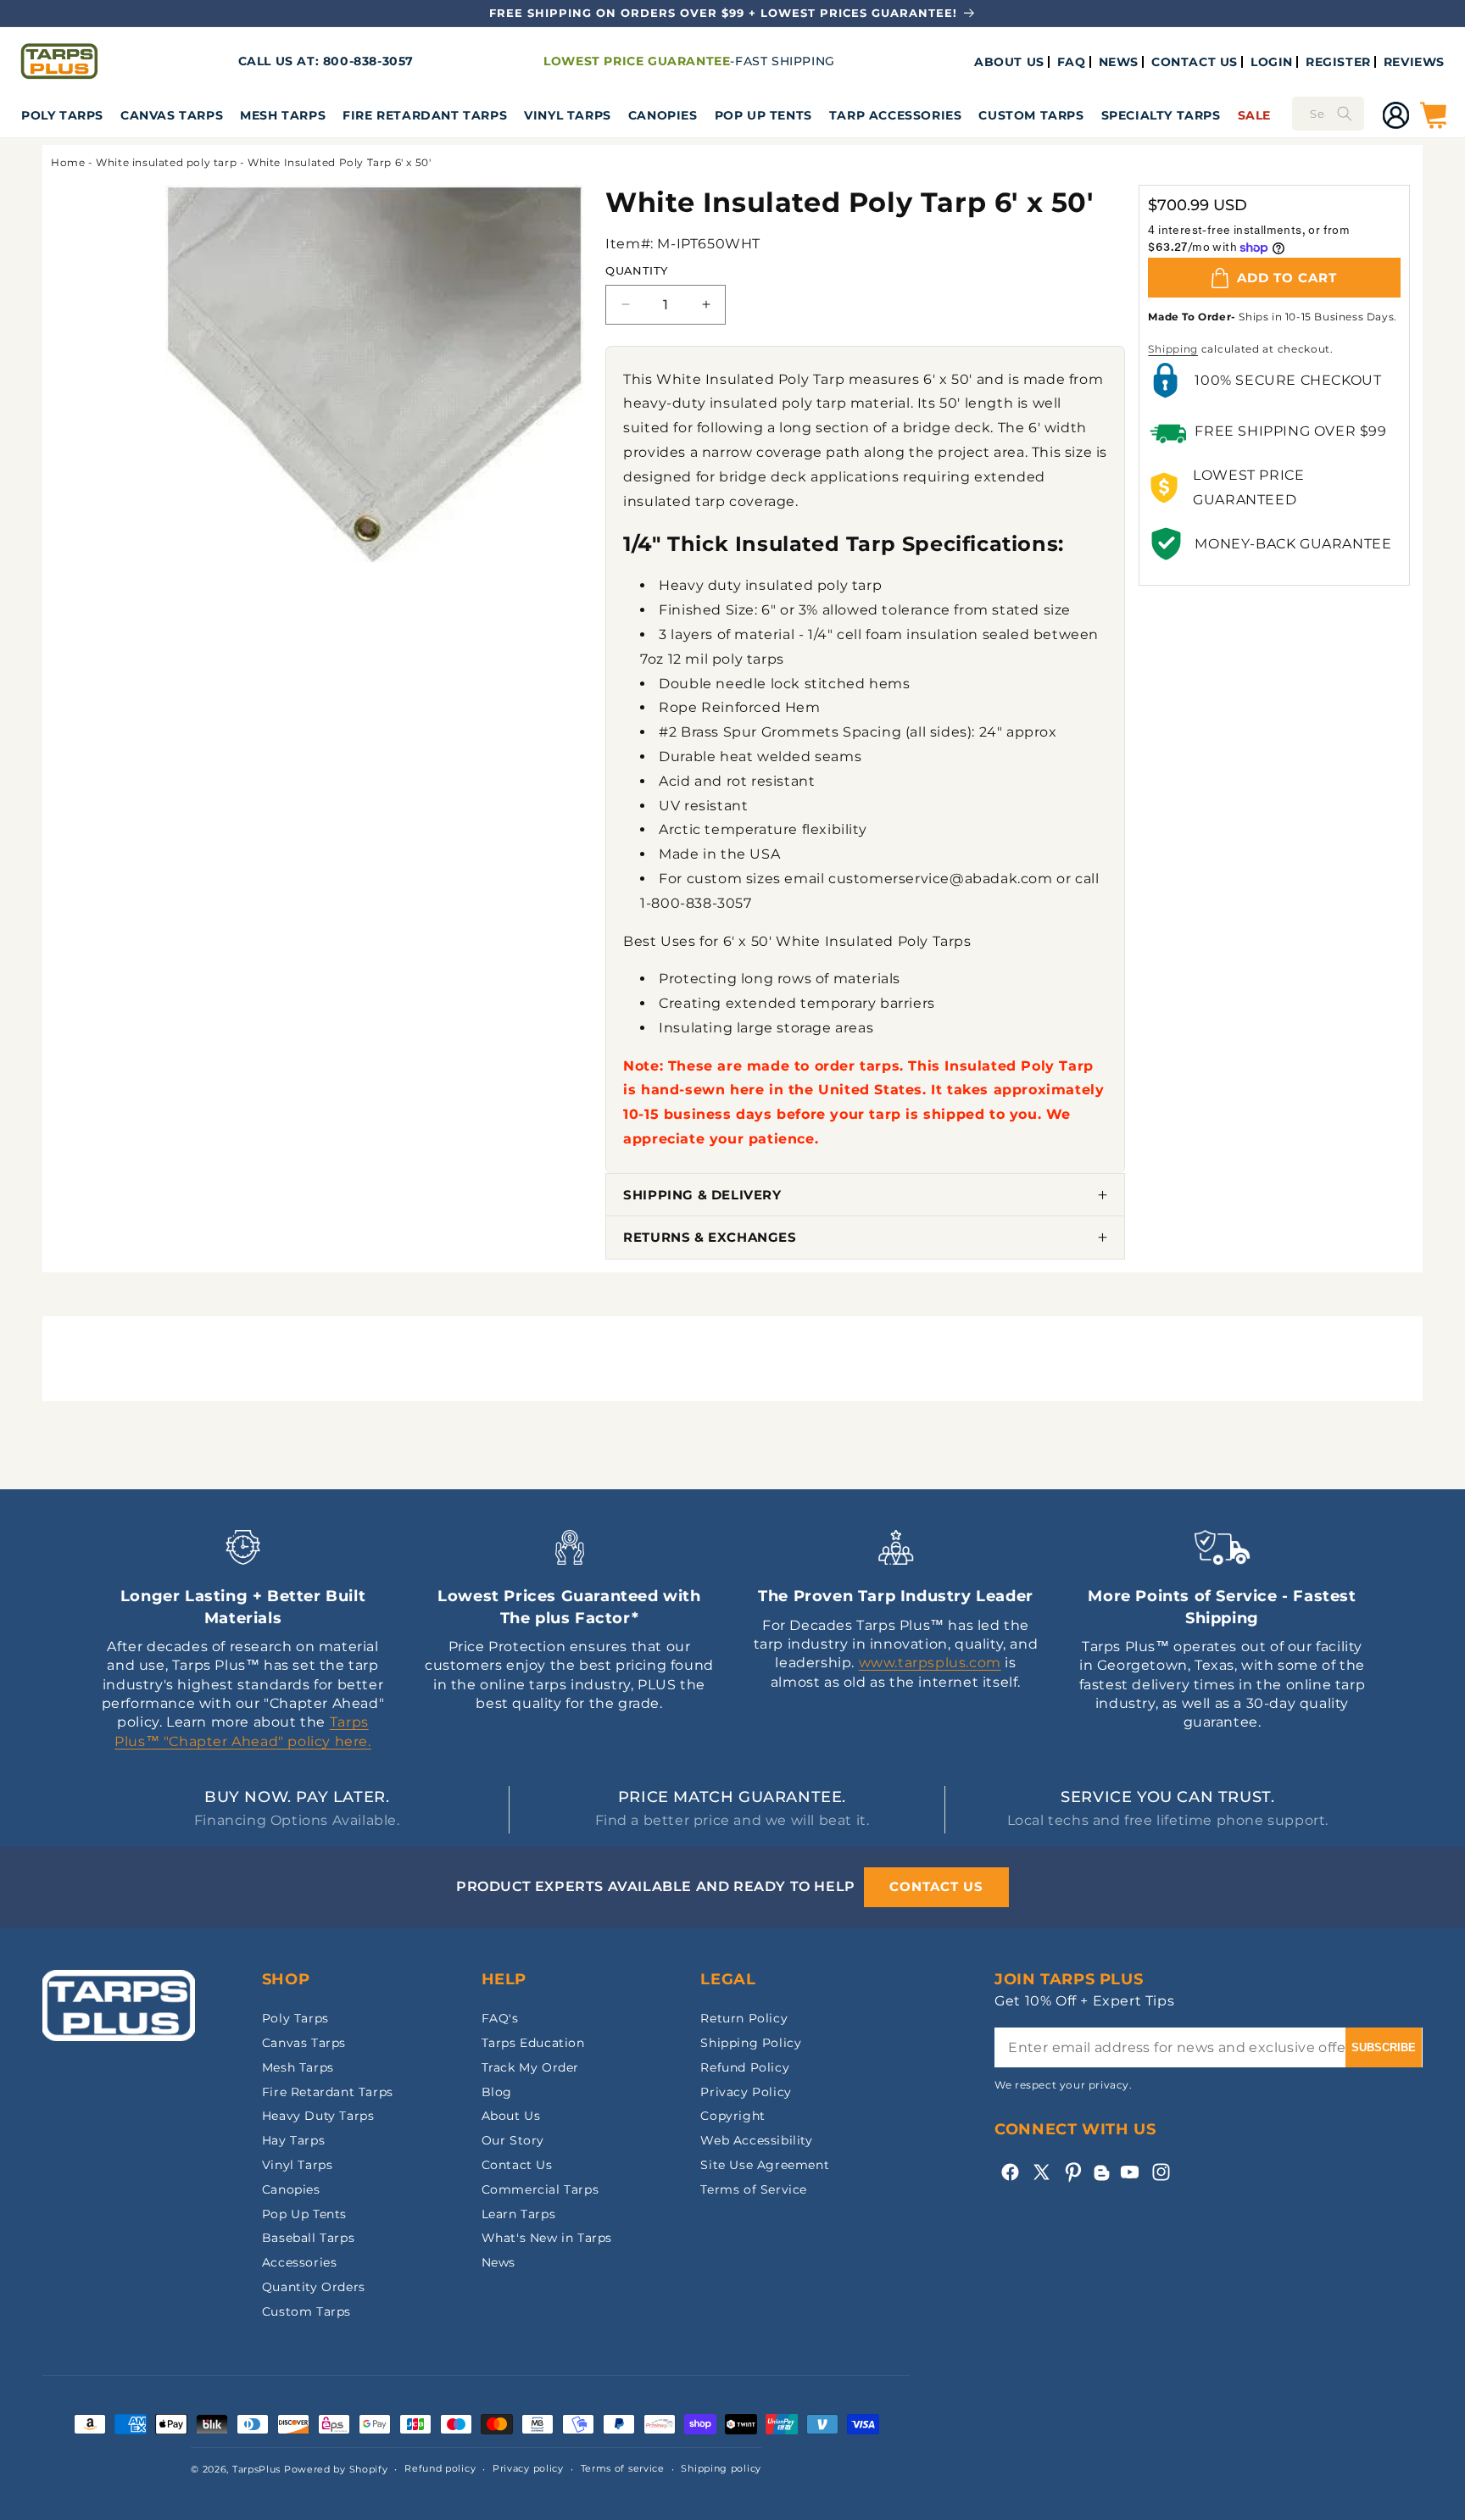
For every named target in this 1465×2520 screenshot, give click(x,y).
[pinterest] (1073, 2172)
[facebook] (1010, 2172)
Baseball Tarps (308, 2238)
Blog (497, 2092)
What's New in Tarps (547, 2238)
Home (68, 162)
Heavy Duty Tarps (318, 2116)
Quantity (636, 270)
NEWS (1119, 62)
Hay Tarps (293, 2140)
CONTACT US (1195, 62)
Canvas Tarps (172, 115)
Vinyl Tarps (568, 115)
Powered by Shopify (336, 2469)
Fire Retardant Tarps (425, 115)
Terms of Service (754, 2189)
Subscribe (1384, 2047)
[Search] (1345, 114)
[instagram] (1161, 2172)
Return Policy (744, 2018)
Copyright (732, 2116)
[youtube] (1130, 2172)
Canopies (663, 115)
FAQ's (500, 2018)
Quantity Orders (314, 2287)
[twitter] (1042, 2172)
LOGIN (1272, 62)
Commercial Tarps (540, 2189)
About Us (511, 2116)
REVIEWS (1414, 62)
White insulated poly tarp (166, 162)
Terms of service (623, 2468)
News (499, 2262)
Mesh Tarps (283, 115)
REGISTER (1338, 62)
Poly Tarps (62, 115)
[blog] (1101, 2181)
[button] (62, 115)
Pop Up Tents (763, 115)
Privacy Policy (746, 2092)
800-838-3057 (368, 61)
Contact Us (517, 2165)
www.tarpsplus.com (930, 1663)
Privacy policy (528, 2468)
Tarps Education (533, 2043)
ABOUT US (1009, 62)
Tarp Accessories (896, 115)
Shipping (1173, 349)
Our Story (513, 2140)
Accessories (300, 2262)
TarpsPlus (256, 2469)
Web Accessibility (756, 2140)
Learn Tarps (519, 2214)
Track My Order (530, 2067)
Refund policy (440, 2468)
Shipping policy (721, 2468)
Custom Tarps (306, 2311)
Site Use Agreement (765, 2165)
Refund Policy (745, 2067)
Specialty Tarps (1161, 115)
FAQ (1072, 62)
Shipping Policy (751, 2043)
